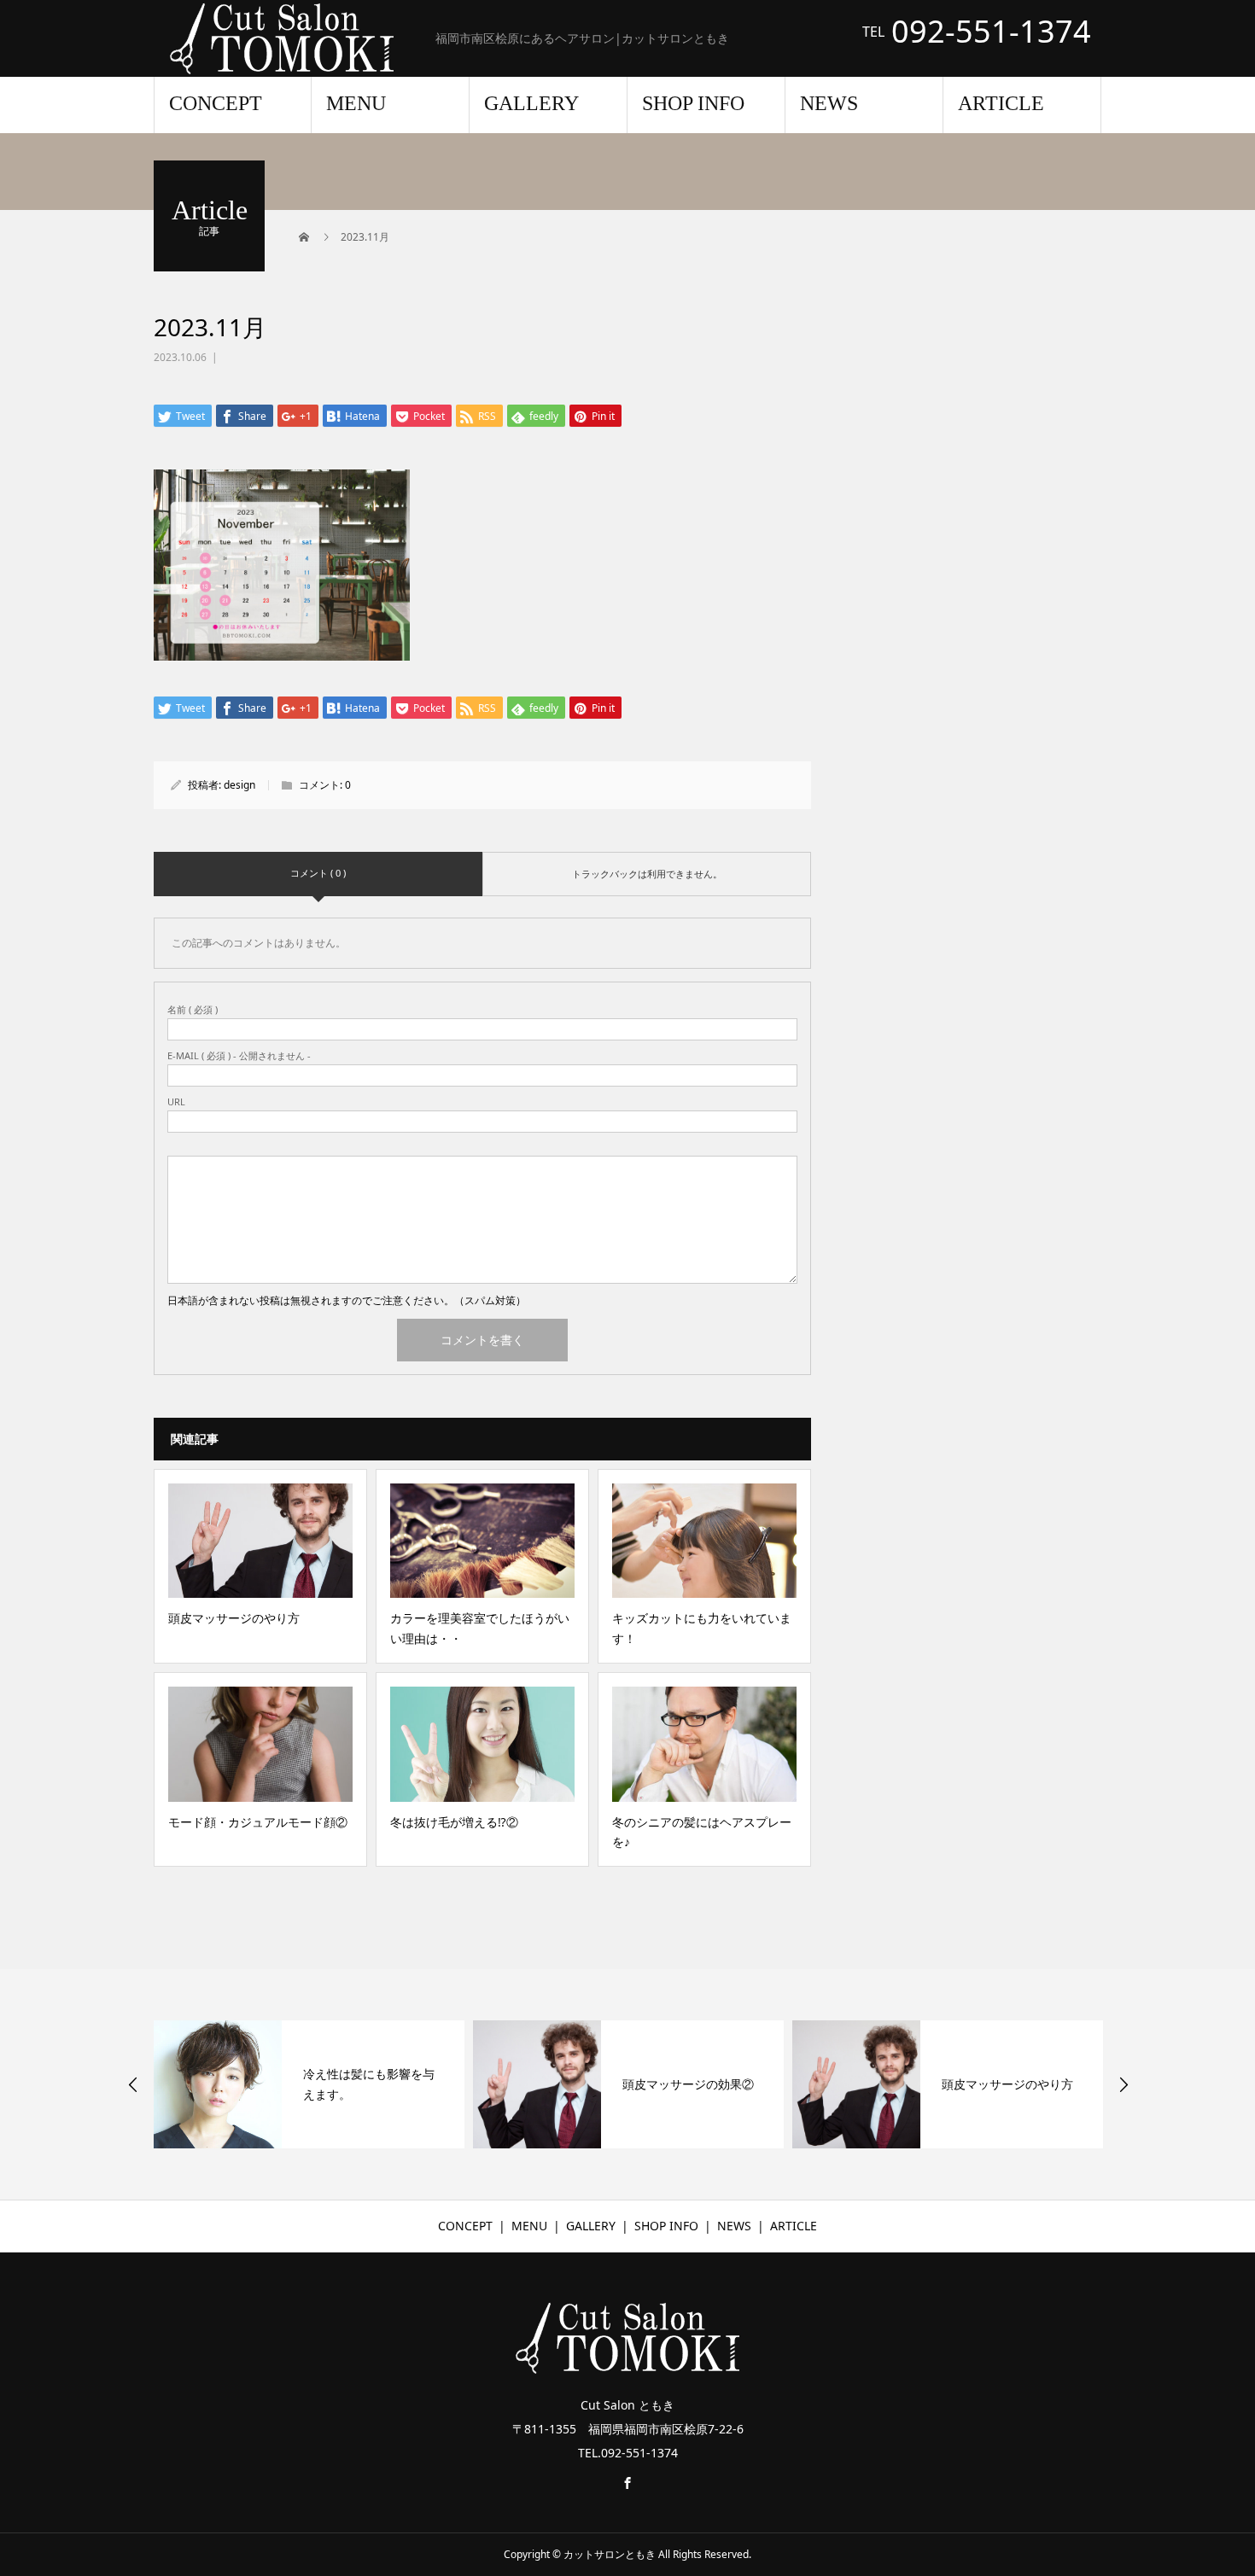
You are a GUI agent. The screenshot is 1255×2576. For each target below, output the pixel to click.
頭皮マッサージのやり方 (1007, 2084)
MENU (356, 103)
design (239, 785)
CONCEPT (216, 103)
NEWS (829, 103)
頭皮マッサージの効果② (688, 2084)
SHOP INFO (693, 103)
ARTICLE (1001, 103)
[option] (309, 2084)
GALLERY (531, 103)
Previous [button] (133, 2084)
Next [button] (1124, 2084)
